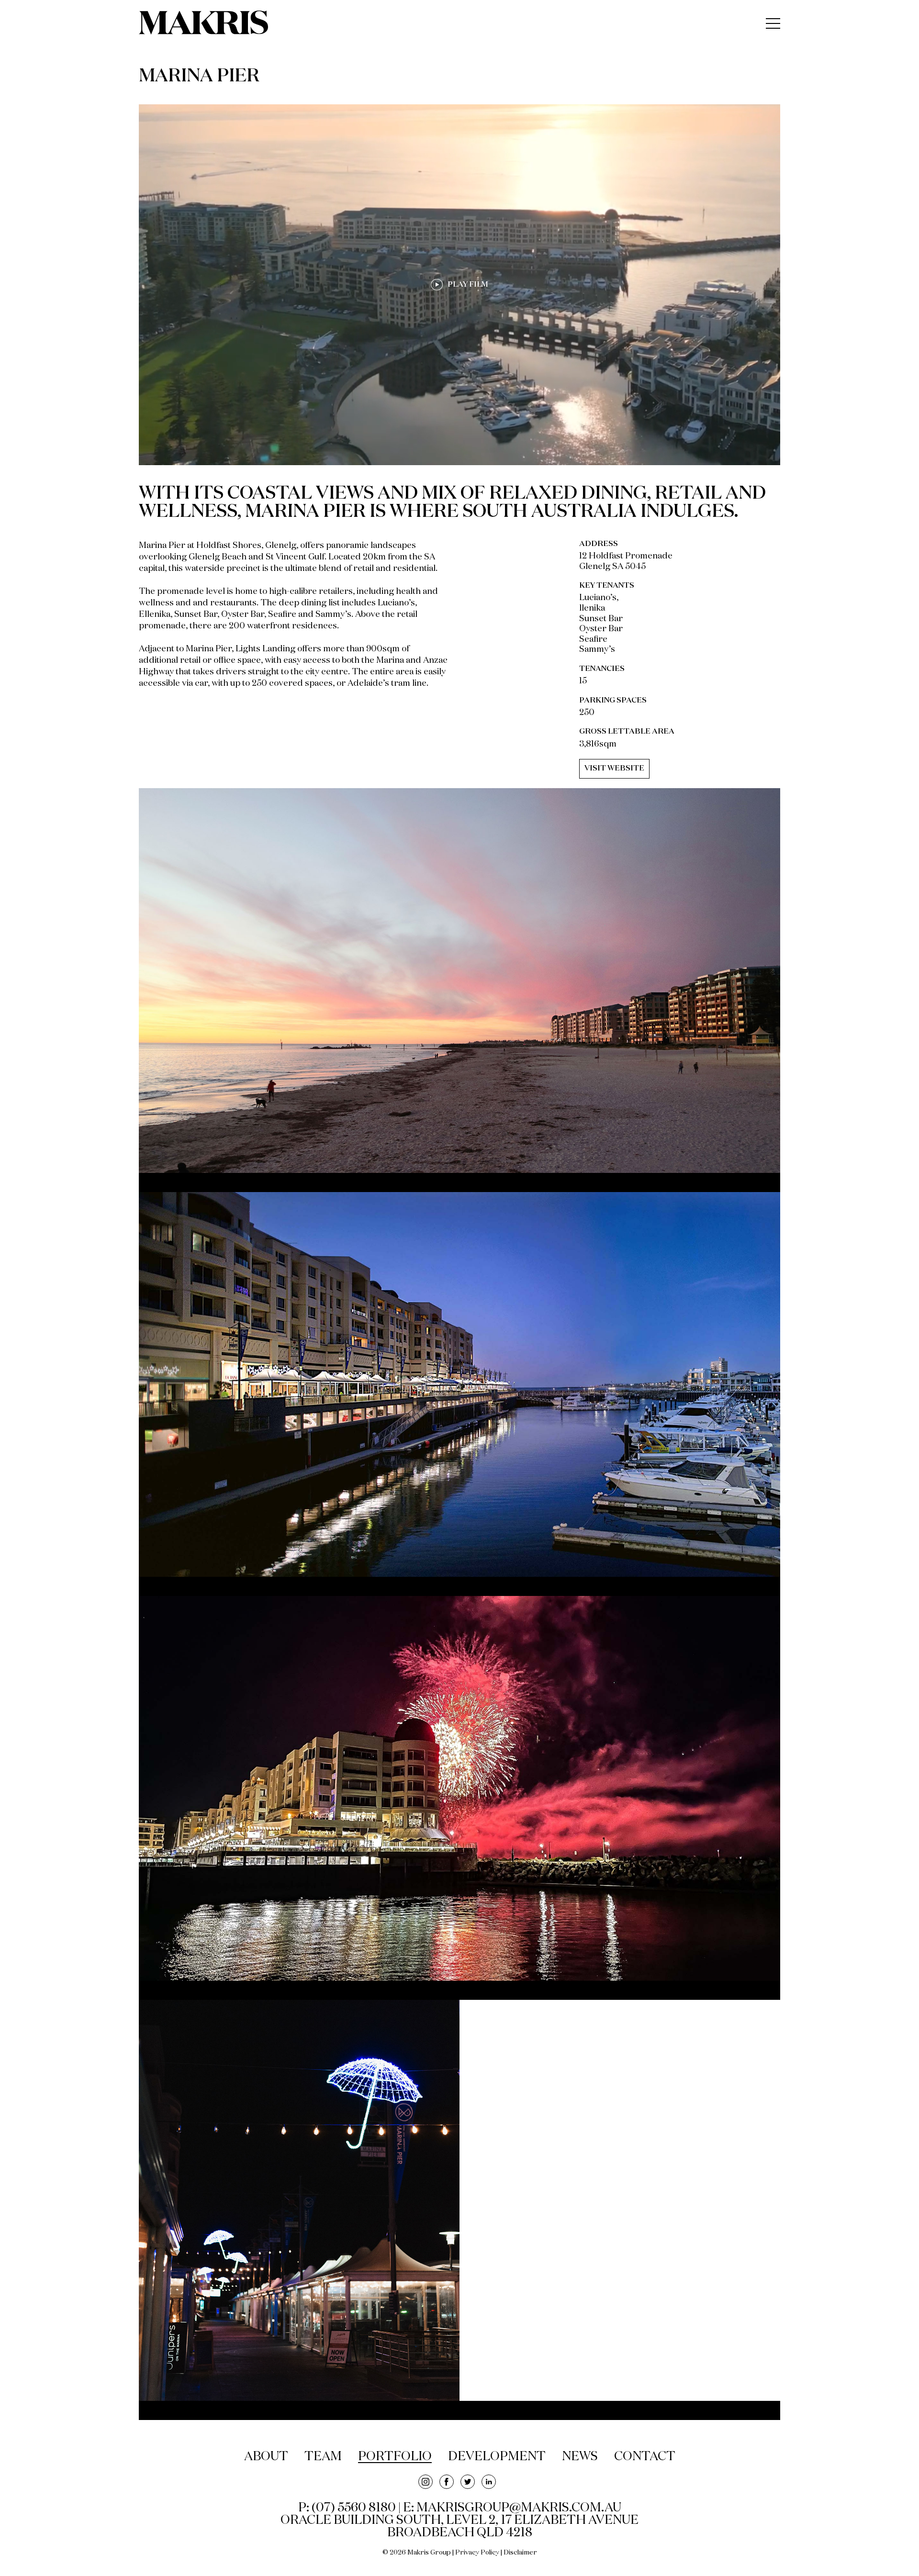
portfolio (395, 2457)
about (266, 2457)
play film (468, 285)
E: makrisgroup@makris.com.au (512, 2508)
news (580, 2457)
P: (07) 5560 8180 (347, 2508)
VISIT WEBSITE (614, 769)
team (323, 2457)
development (497, 2457)
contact (645, 2457)
